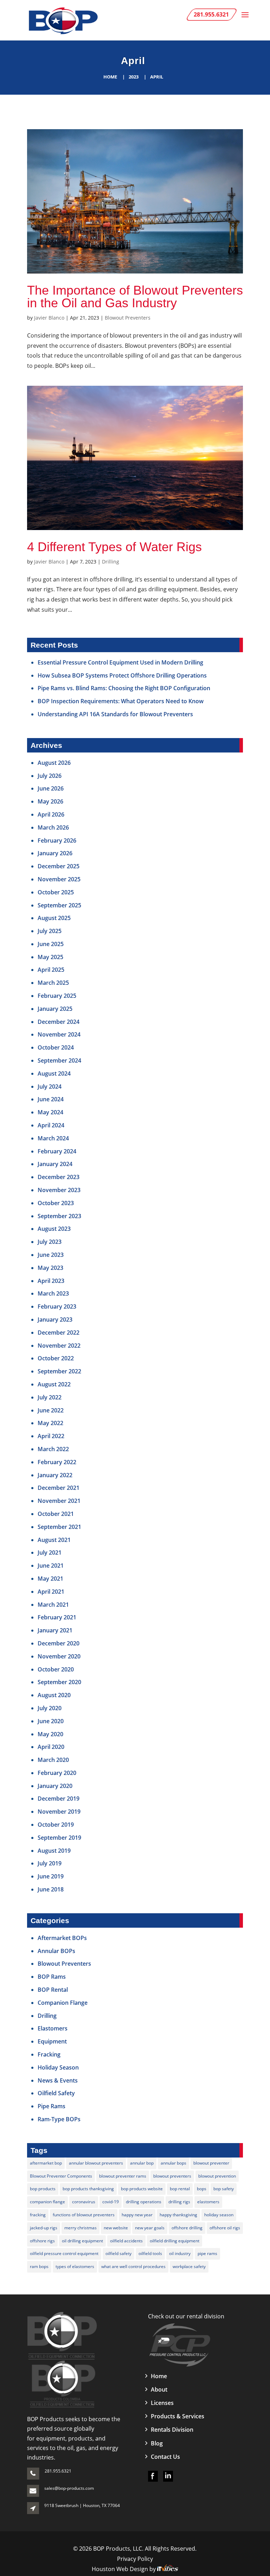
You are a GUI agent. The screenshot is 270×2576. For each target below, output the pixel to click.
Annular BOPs (56, 1951)
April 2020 (51, 1747)
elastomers (208, 2202)
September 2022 (59, 1371)
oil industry (180, 2253)
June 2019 (51, 1876)
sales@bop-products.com (69, 2488)
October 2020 (56, 1669)
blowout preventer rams (123, 2176)
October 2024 (56, 1047)
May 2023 (50, 1268)
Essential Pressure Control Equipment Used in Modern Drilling (120, 662)
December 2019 (59, 1799)
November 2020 (59, 1656)
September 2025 (59, 905)
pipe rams (207, 2253)
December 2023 (59, 1177)
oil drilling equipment (82, 2241)
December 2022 (59, 1333)
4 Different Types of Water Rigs (114, 547)
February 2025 (57, 996)
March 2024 (53, 1138)
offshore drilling (187, 2228)
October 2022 (56, 1358)
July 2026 (50, 776)
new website (116, 2228)
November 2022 (59, 1346)
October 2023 (56, 1203)
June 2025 (51, 944)
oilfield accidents (126, 2241)
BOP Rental (53, 1990)
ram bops (39, 2266)
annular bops (173, 2163)
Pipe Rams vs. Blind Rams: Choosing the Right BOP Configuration (124, 688)
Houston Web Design (121, 2569)
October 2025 (56, 892)
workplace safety (189, 2266)
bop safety (224, 2189)
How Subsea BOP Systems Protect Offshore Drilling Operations (122, 675)
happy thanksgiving (178, 2215)
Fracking (49, 2054)
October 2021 (56, 1514)
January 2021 (55, 1630)
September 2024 (59, 1060)
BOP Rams (52, 1977)
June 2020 (51, 1721)
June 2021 (51, 1566)
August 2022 (54, 1384)
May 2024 (50, 1112)
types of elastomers (75, 2266)
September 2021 (59, 1527)
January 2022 (55, 1475)
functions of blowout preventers (84, 2215)
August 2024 (54, 1073)
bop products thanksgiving (88, 2189)
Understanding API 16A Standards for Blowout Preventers (115, 714)
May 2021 (50, 1579)
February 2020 (57, 1773)
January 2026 (55, 853)
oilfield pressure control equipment (64, 2253)
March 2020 (53, 1760)
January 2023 (55, 1320)
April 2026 (51, 814)
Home (110, 77)
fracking (38, 2215)
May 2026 (50, 801)
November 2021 (59, 1501)
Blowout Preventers (128, 318)
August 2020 (54, 1695)
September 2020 (59, 1682)
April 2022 (51, 1436)
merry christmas (81, 2228)
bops (202, 2189)
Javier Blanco (49, 318)
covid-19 (111, 2202)
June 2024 (51, 1099)
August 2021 (54, 1540)
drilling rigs (179, 2202)
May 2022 (50, 1423)
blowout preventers (172, 2176)
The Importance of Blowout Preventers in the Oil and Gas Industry (135, 297)
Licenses (162, 2403)
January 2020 (55, 1786)
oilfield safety (118, 2253)
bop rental (180, 2189)
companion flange (47, 2202)
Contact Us (165, 2457)
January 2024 (55, 1164)
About (159, 2389)
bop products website (142, 2189)
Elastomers (53, 2028)
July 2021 (50, 1552)
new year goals (150, 2228)
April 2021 (51, 1592)
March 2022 (53, 1449)
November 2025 (59, 879)
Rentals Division (172, 2430)
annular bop (142, 2163)
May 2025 (50, 957)
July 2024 (50, 1087)
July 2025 (50, 931)
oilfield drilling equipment (175, 2241)
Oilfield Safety (56, 2093)
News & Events (58, 2080)
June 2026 (51, 788)
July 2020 (50, 1708)
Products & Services (178, 2416)
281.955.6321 (58, 2471)
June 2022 (51, 1410)
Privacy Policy (135, 2559)
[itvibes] (168, 2569)
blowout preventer (211, 2163)
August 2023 (54, 1229)
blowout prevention (217, 2176)
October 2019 (56, 1825)
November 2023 (59, 1190)
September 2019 (59, 1838)
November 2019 (59, 1812)
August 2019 (54, 1851)
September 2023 (59, 1216)
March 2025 (53, 983)
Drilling (111, 562)
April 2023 (51, 1281)
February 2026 (57, 840)
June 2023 (51, 1255)
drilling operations (144, 2202)
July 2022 (50, 1397)
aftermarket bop (46, 2163)
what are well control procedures (133, 2266)
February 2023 (57, 1306)
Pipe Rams (52, 2106)
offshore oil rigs (225, 2228)
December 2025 (59, 866)
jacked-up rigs (44, 2228)
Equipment (52, 2041)
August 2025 (54, 918)
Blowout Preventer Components (61, 2176)
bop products (43, 2189)
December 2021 (59, 1488)
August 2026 (54, 763)
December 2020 (59, 1643)
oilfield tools (150, 2253)
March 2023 (53, 1293)
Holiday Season (58, 2067)
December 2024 (59, 1022)
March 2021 (53, 1605)
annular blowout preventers (96, 2163)
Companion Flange (63, 2003)
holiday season (219, 2215)
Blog (157, 2443)
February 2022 (57, 1462)
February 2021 (57, 1617)
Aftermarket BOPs (62, 1938)
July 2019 (50, 1863)
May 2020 (50, 1734)
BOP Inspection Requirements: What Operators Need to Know (121, 701)
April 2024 (51, 1125)
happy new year (137, 2215)
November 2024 (59, 1034)
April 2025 (51, 970)
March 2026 (53, 827)
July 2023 (50, 1242)
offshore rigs (42, 2241)
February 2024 (57, 1151)
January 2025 (55, 1009)
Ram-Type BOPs (59, 2119)
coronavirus (84, 2202)
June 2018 (51, 1889)
